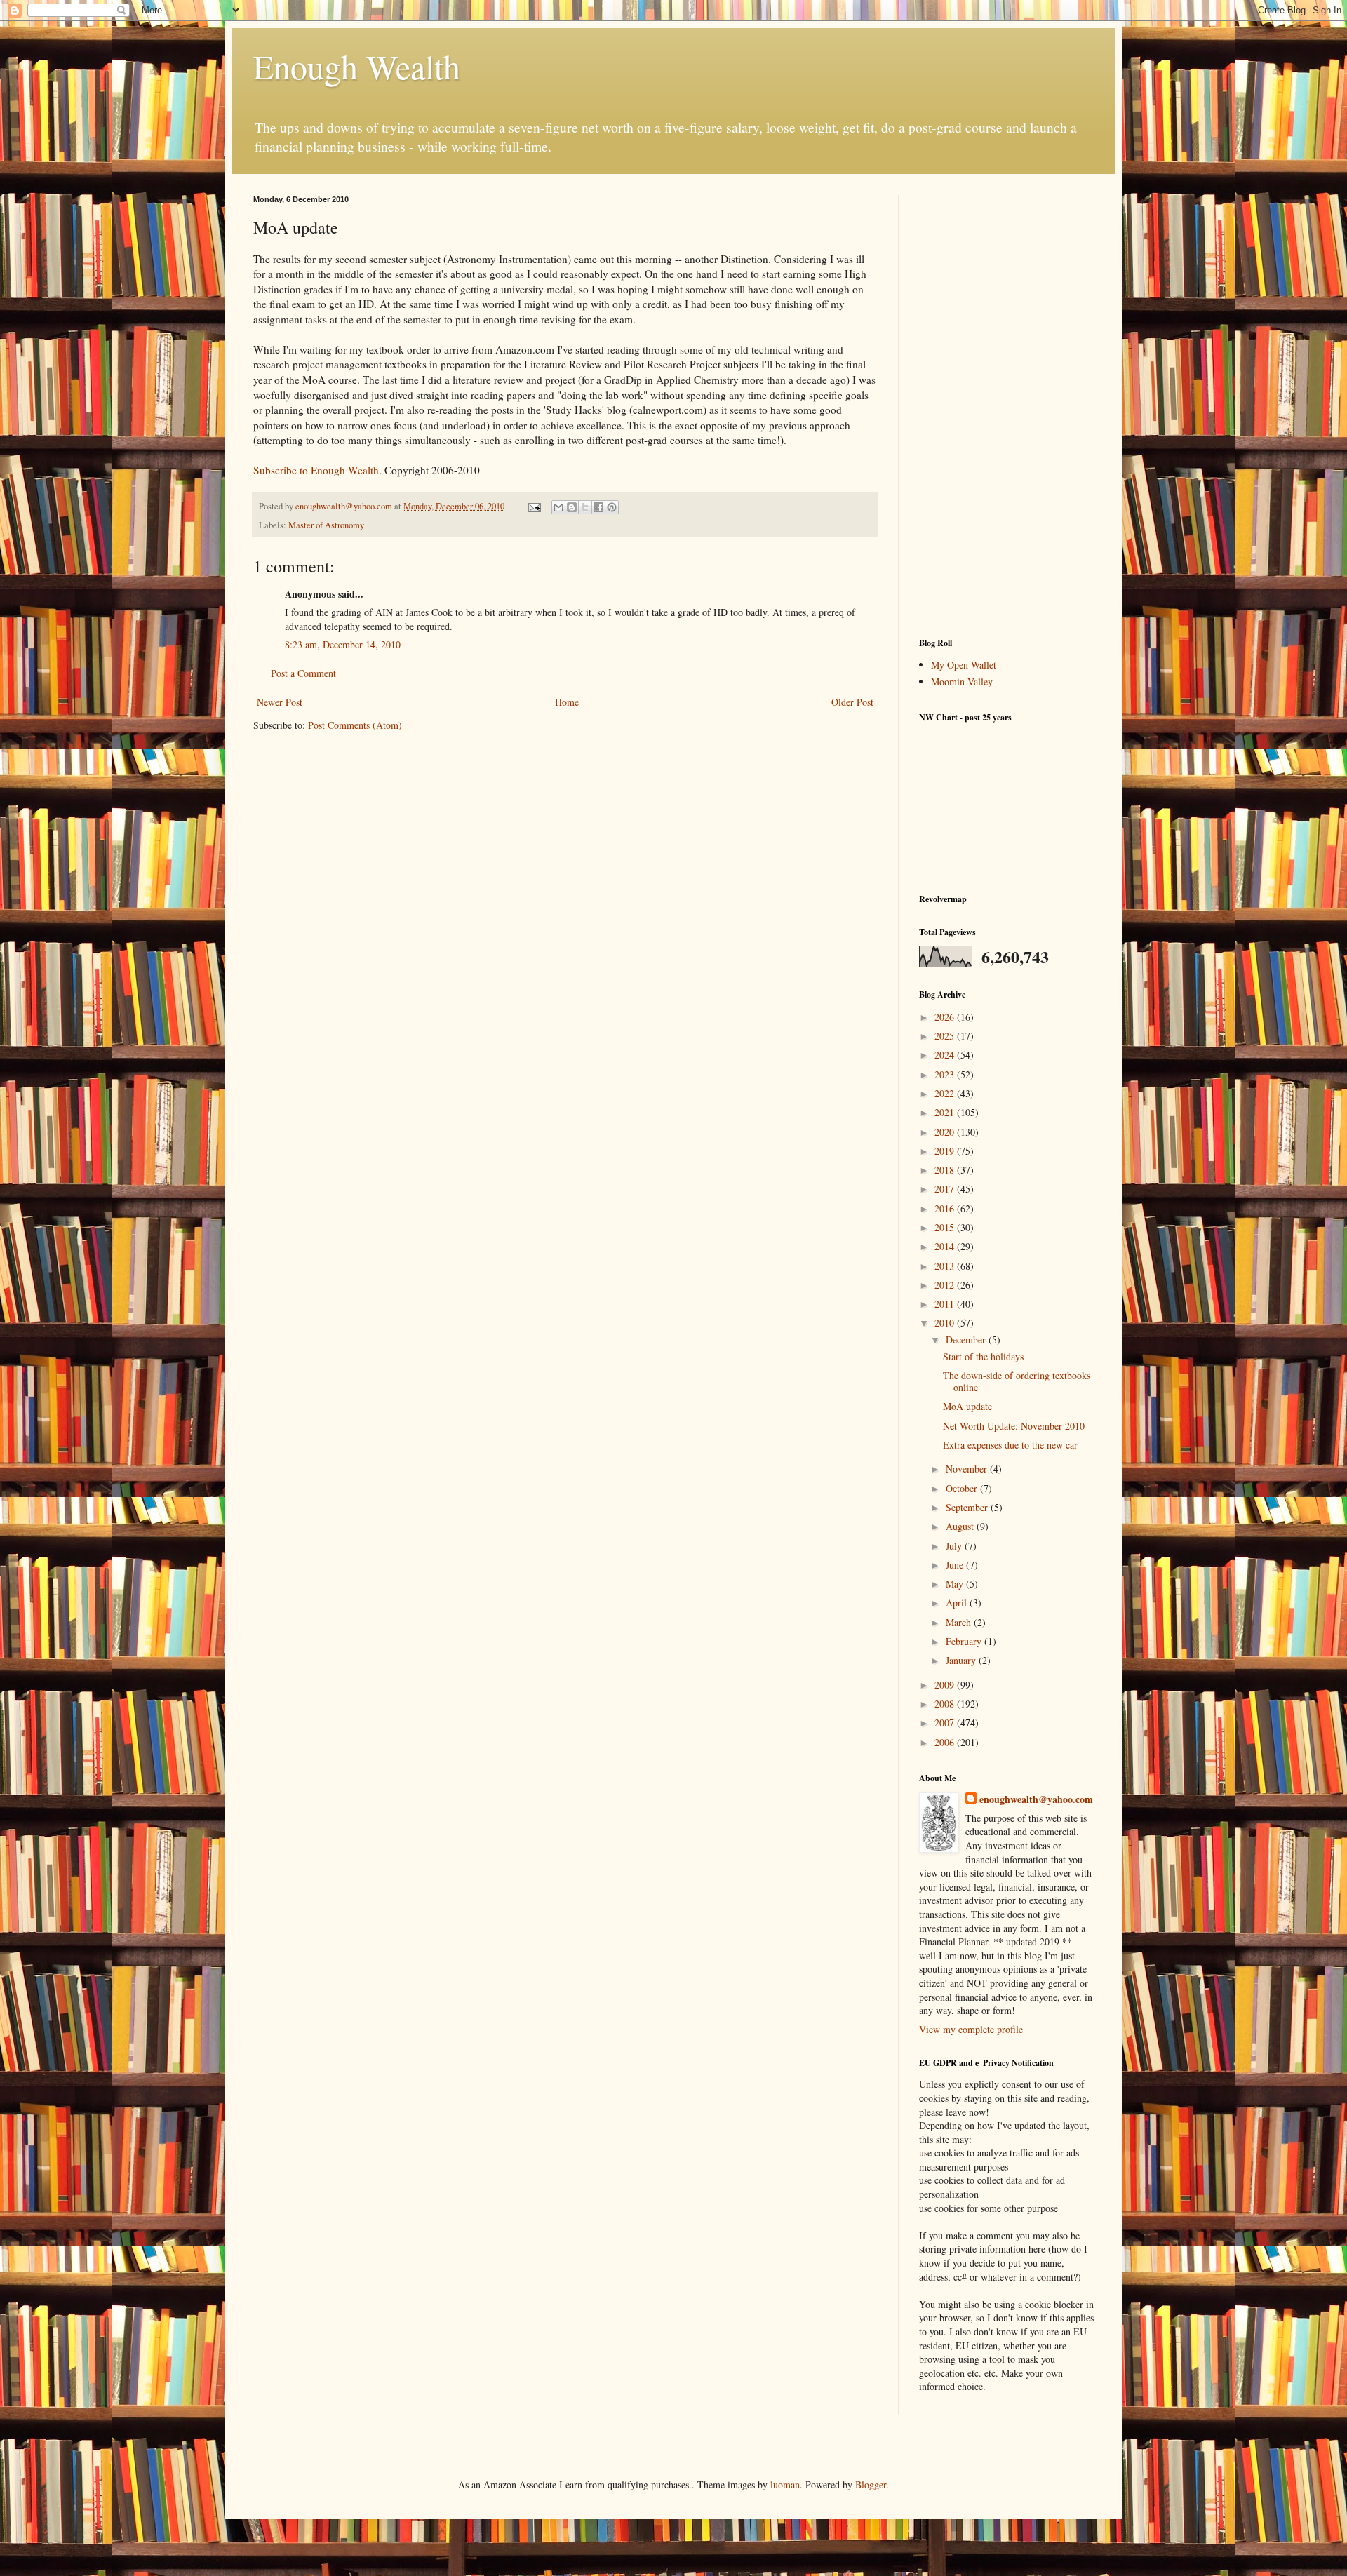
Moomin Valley (962, 682)
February (965, 1641)
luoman (785, 2484)
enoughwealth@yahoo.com (1036, 1799)
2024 (946, 1055)
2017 (946, 1189)
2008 (946, 1704)
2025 (946, 1036)
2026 (946, 1017)
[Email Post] (534, 506)
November (968, 1469)
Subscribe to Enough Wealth (316, 470)
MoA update (967, 1406)
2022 (946, 1093)
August (961, 1526)
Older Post (852, 702)
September (968, 1507)
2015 (946, 1227)
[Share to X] (585, 507)
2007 (946, 1723)
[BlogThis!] (572, 507)
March (960, 1622)
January (962, 1660)
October (963, 1488)
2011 (946, 1304)
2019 (946, 1151)
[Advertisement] (1007, 405)
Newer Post (280, 702)
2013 (946, 1266)
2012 (946, 1285)
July (955, 1546)
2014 (946, 1246)
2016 (946, 1208)
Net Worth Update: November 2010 (1014, 1426)
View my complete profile (971, 2029)
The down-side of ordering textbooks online (1017, 1381)
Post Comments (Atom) (355, 725)
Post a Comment (303, 673)
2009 (946, 1685)
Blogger (871, 2484)
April (958, 1603)
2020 (946, 1132)
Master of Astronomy (326, 525)
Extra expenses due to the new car (1010, 1445)
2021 (946, 1112)
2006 (946, 1742)
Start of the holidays (983, 1356)
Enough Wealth (357, 66)
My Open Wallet (964, 665)
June (956, 1565)
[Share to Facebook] (598, 507)
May (956, 1584)
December (967, 1340)
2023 (946, 1074)
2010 (946, 1323)
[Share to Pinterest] (612, 507)
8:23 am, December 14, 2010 (343, 644)
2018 (946, 1170)
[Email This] (558, 507)
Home (567, 702)
